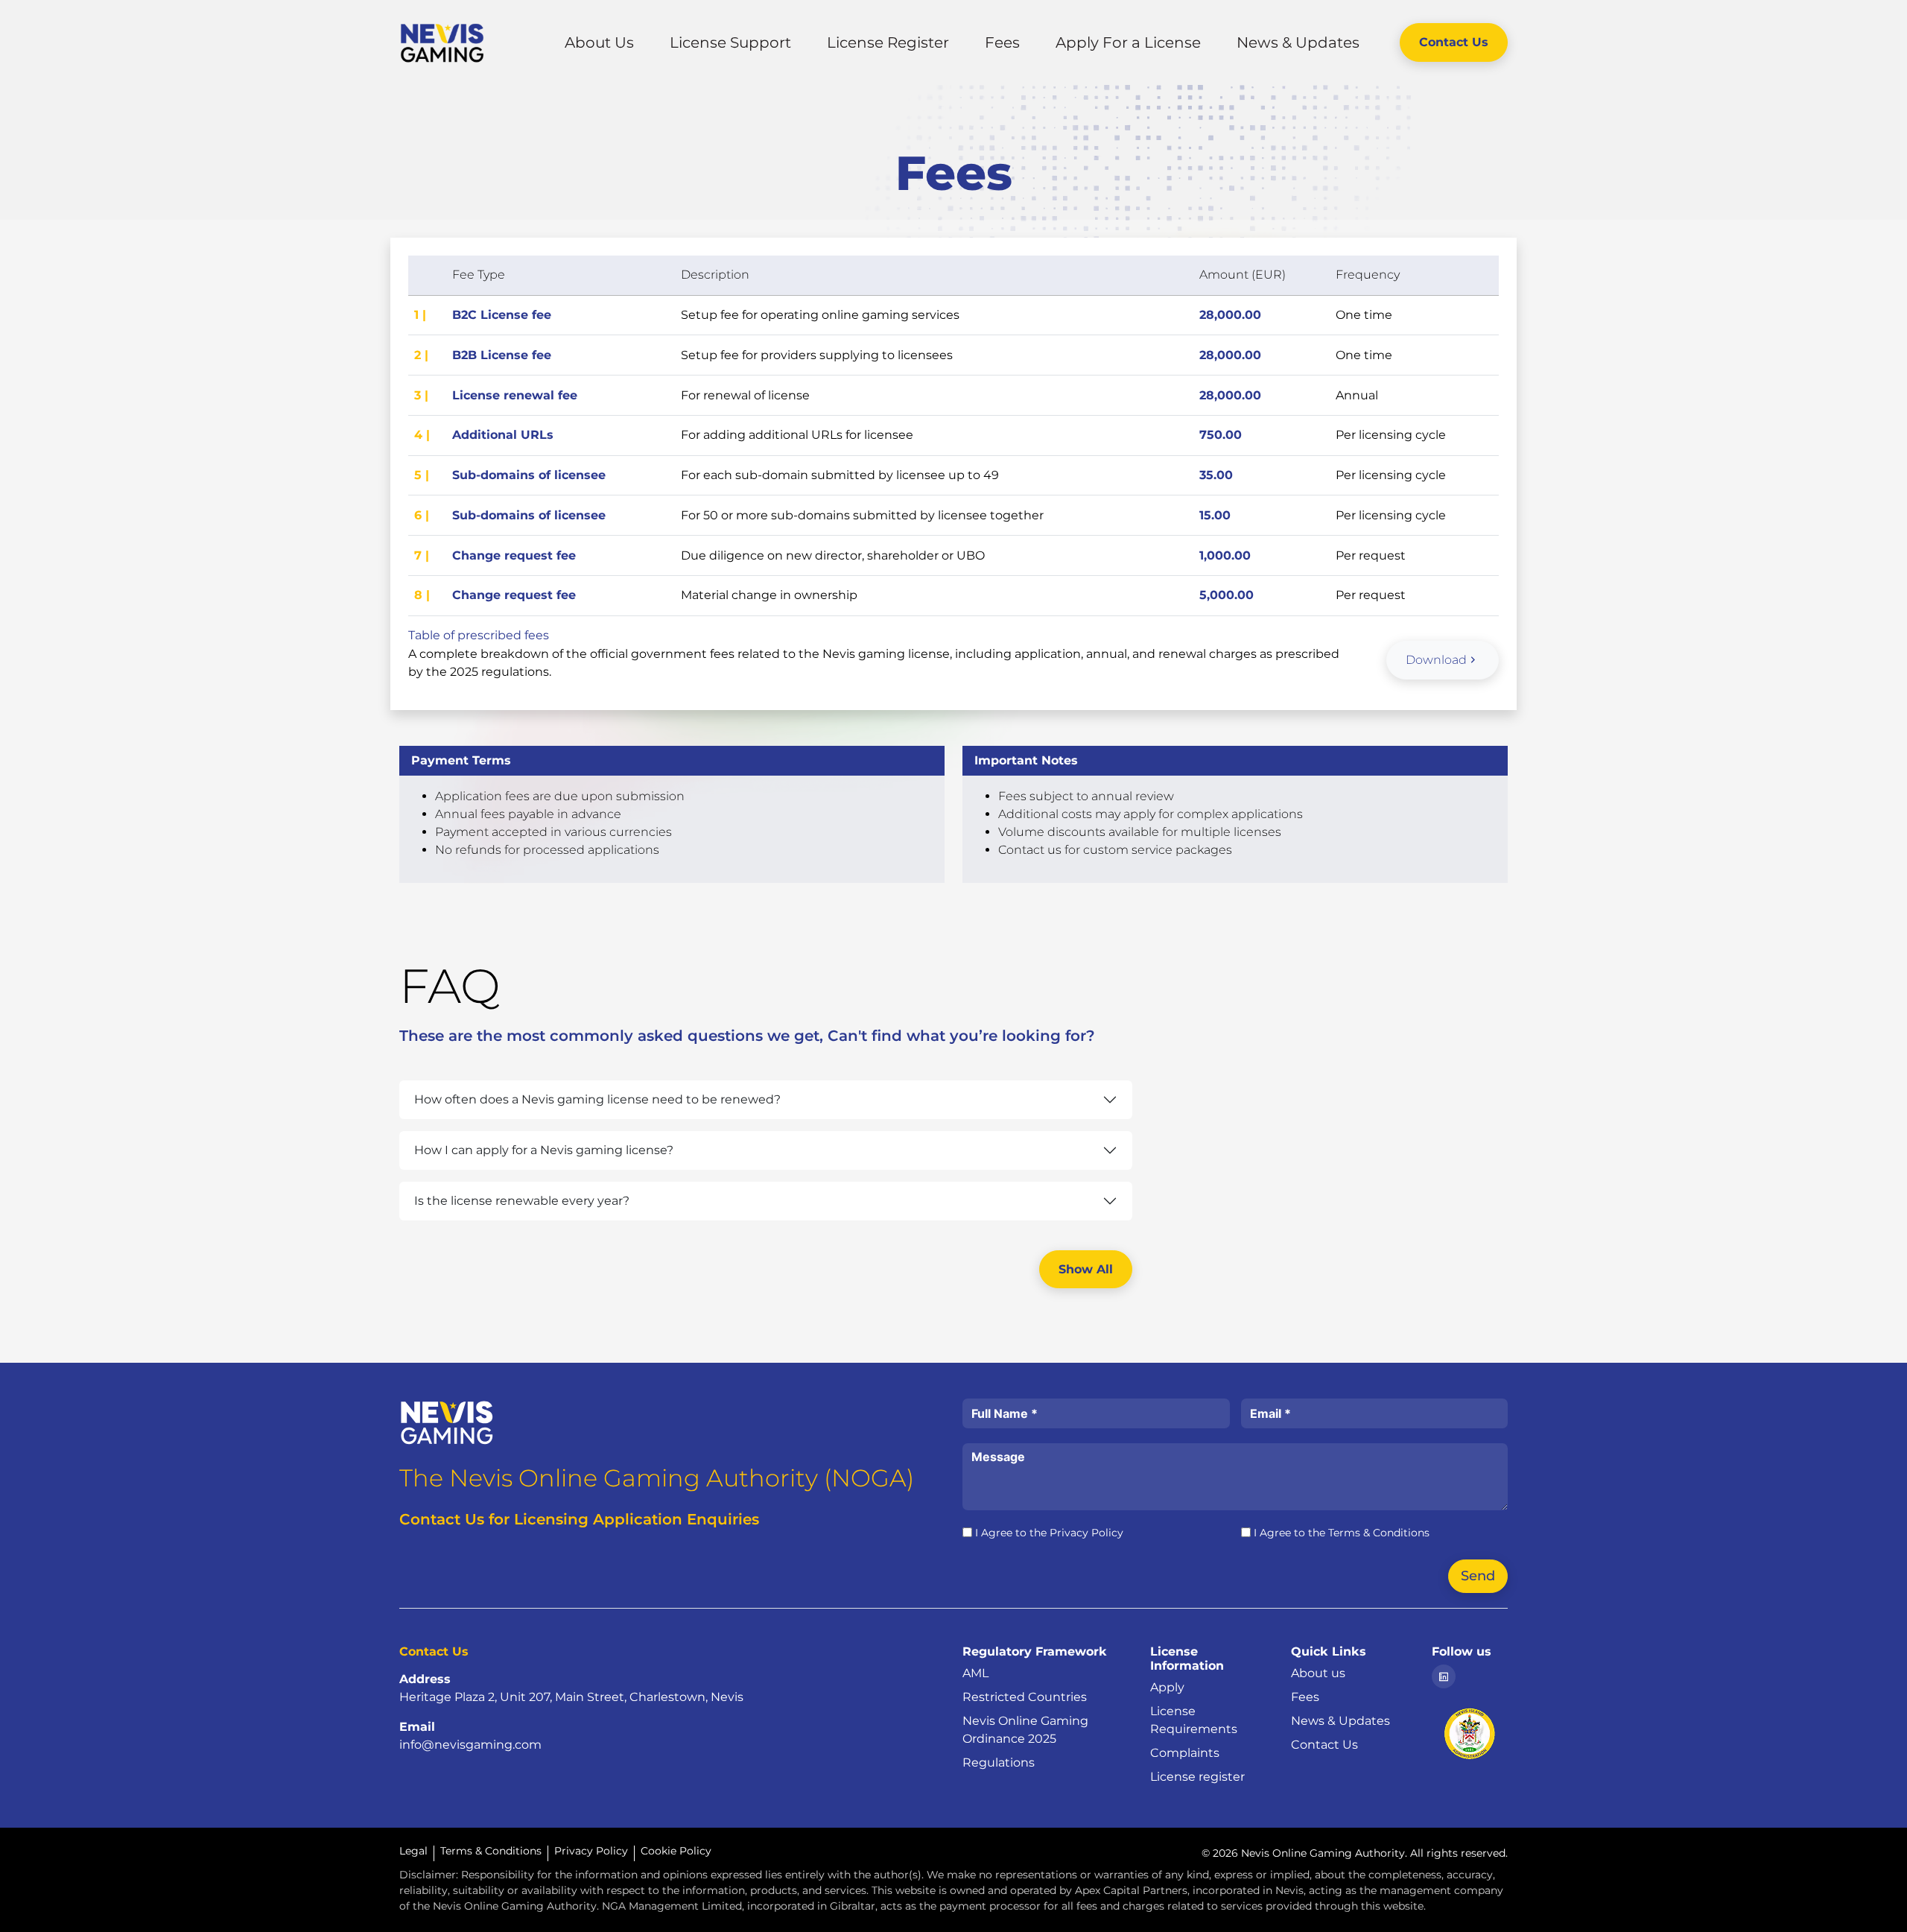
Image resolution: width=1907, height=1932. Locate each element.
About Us (599, 42)
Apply (1167, 1687)
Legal (413, 1851)
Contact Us (1454, 42)
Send (1478, 1576)
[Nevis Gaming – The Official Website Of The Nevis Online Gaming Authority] (447, 1421)
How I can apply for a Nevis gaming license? (544, 1150)
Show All (1086, 1269)
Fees (1002, 42)
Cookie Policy (676, 1851)
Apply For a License (1128, 42)
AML (975, 1673)
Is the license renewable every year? (522, 1201)
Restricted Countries (1025, 1697)
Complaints (1185, 1753)
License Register (888, 42)
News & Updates (1298, 42)
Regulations (999, 1762)
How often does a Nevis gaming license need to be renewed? (597, 1099)
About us (1318, 1673)
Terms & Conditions (1379, 1533)
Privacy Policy (1086, 1533)
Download (1436, 660)
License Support (730, 42)
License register (1197, 1777)
